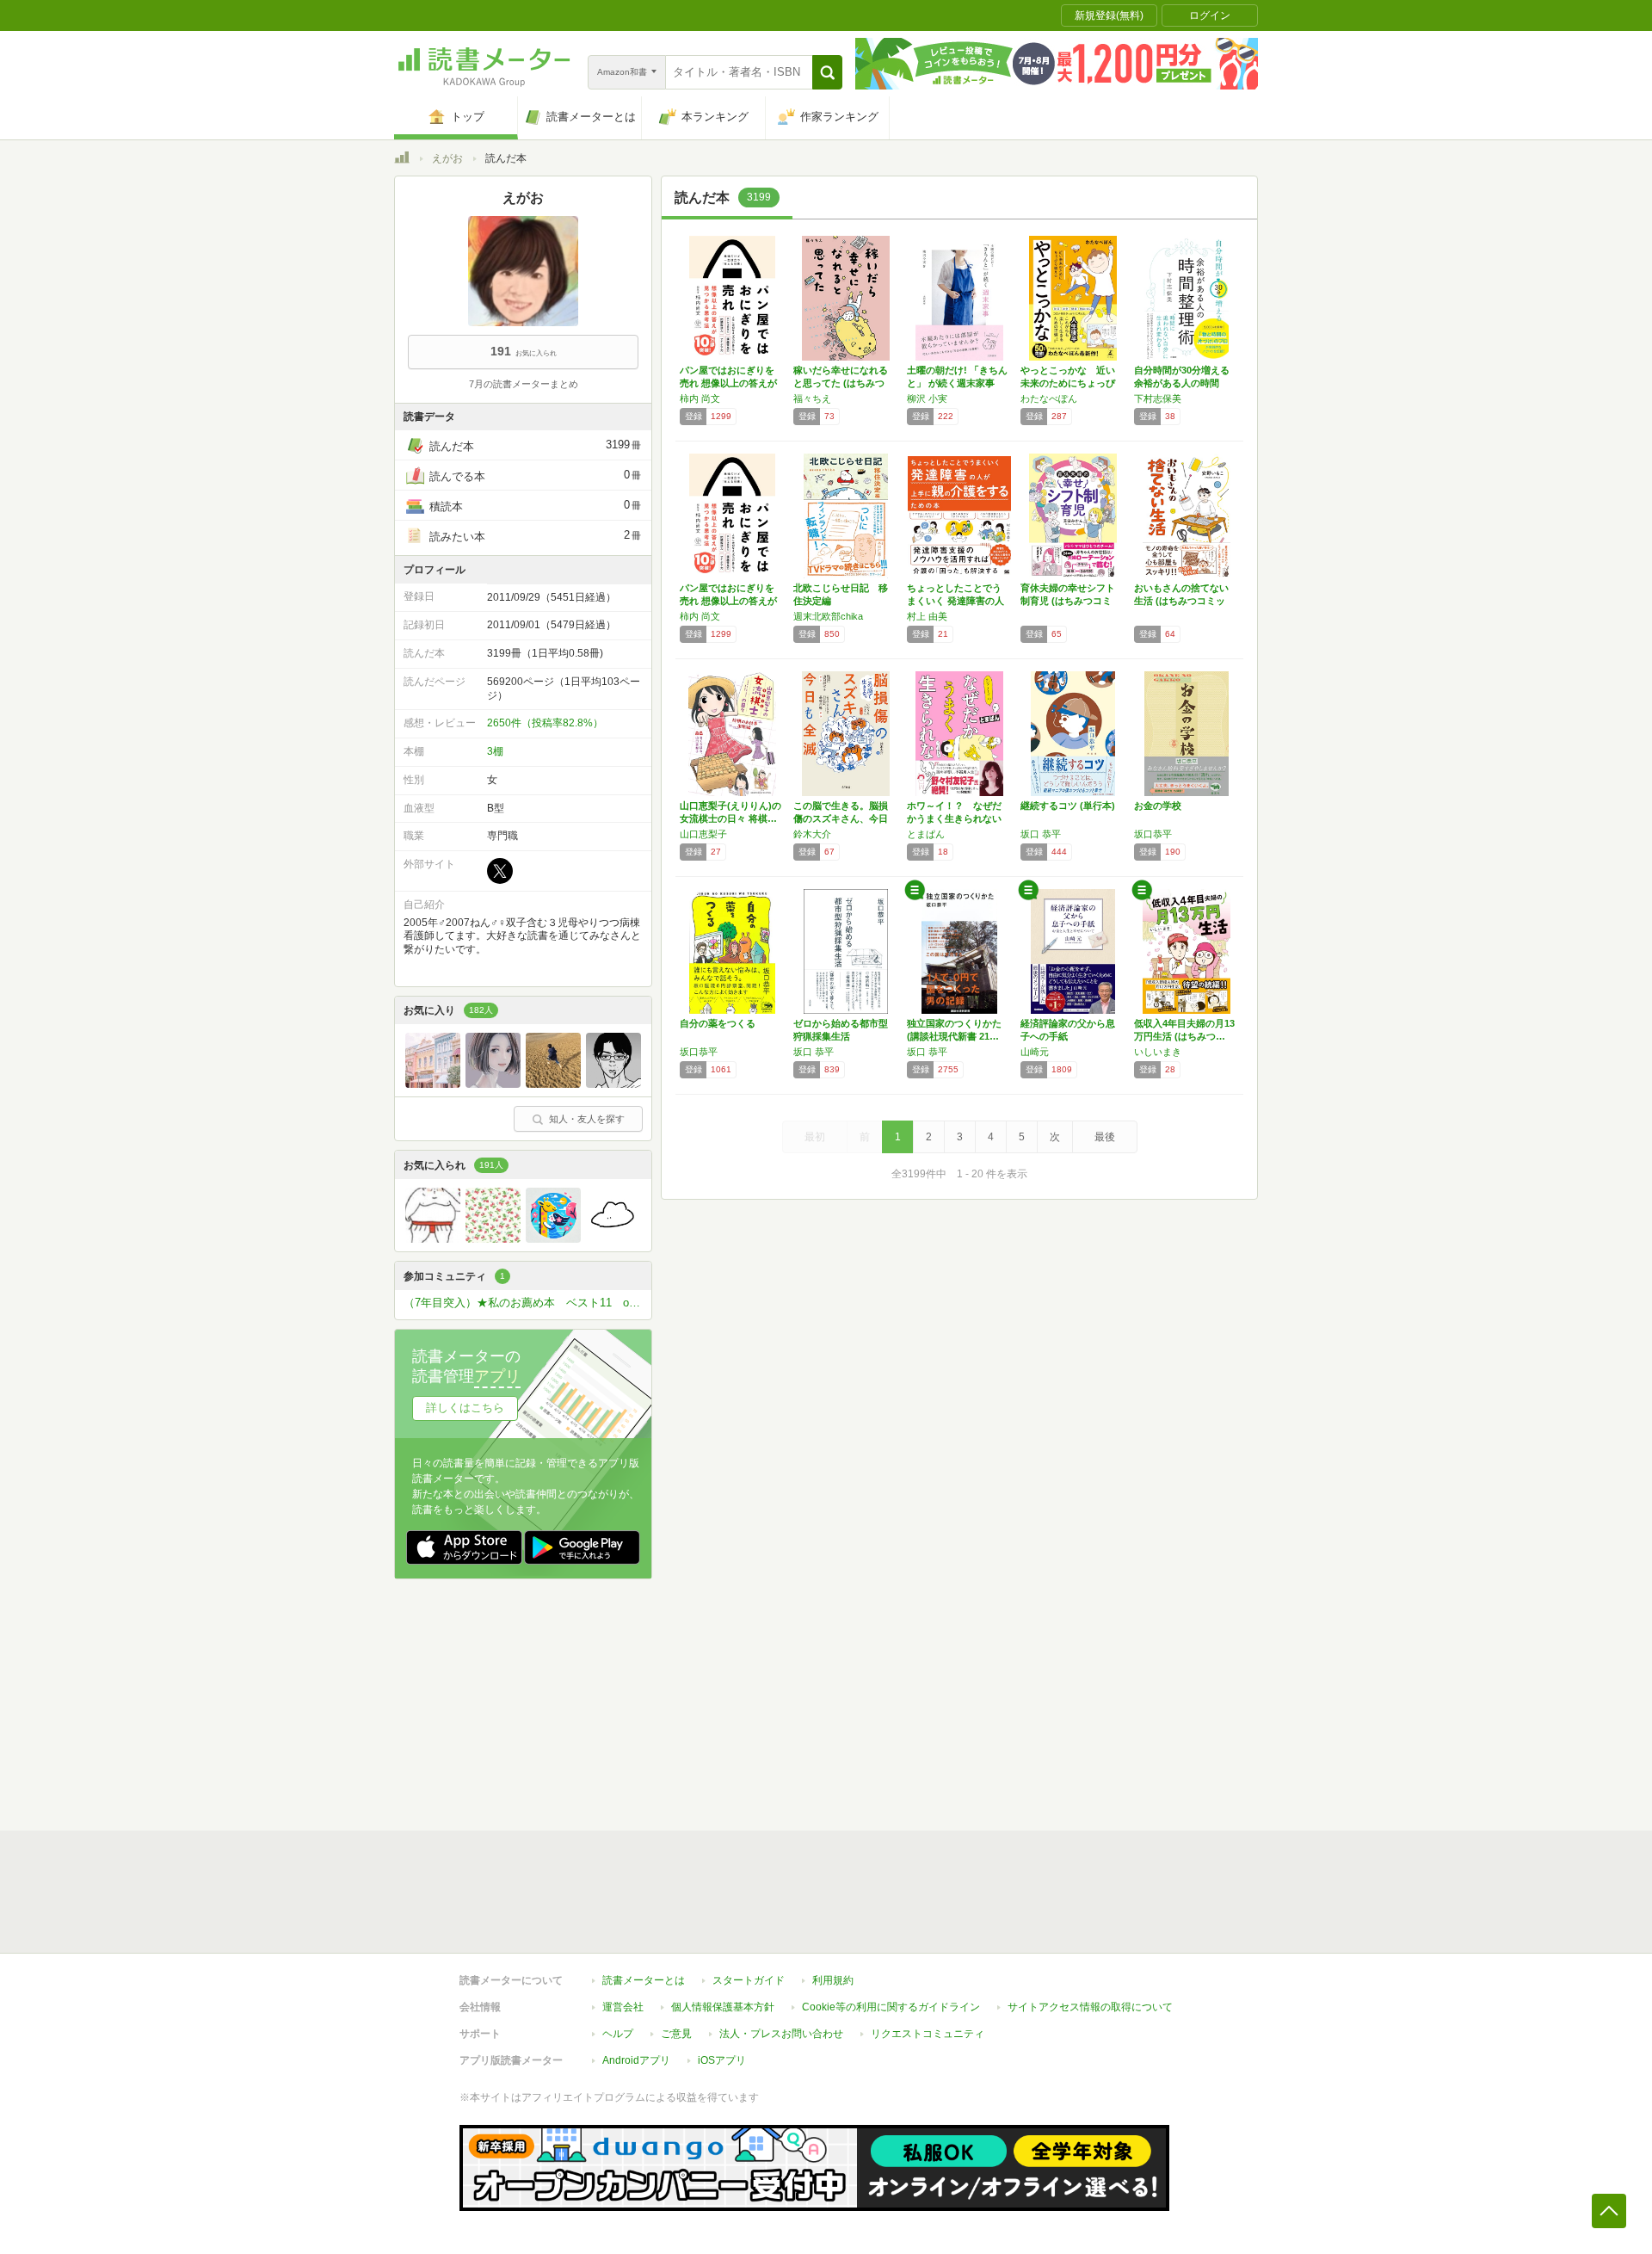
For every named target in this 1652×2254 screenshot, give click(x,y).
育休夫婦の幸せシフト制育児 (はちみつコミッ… (1068, 601)
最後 (1105, 1137)
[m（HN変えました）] (493, 1238)
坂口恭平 (1153, 834)
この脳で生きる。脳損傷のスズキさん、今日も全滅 (841, 818)
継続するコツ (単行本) (1068, 806)
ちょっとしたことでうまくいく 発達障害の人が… (955, 601)
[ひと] (613, 1084)
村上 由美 (927, 616)
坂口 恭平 (1041, 834)
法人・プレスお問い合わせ (781, 2034)
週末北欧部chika (828, 616)
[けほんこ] (433, 1238)
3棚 (495, 751)
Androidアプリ (636, 2060)
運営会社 (623, 2007)
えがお (447, 158)
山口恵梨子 (703, 834)
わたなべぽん (1049, 398)
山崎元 (1035, 1052)
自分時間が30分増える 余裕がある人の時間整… (1187, 383)
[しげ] (613, 1238)
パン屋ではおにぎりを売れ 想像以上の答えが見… (728, 383)
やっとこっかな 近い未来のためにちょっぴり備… (1068, 383)
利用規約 (833, 1980)
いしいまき (1158, 1052)
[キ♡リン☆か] (553, 1238)
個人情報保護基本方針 (723, 2007)
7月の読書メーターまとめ (524, 384)
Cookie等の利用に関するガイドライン (891, 2007)
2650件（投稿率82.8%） (545, 723)
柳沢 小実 (927, 398)
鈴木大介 (812, 834)
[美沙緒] (493, 1084)
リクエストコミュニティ (928, 2034)
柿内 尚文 (700, 398)
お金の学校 (1158, 806)
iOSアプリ (722, 2060)
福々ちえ (812, 398)
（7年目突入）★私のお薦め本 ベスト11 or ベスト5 (527, 1303)
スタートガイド (749, 1980)
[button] (827, 72)
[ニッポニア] (553, 1084)
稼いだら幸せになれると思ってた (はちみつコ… (841, 383)
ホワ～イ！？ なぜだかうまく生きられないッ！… (954, 818)
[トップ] (402, 160)
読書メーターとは (644, 1980)
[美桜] (433, 1084)
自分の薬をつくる (718, 1023)
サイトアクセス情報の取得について (1090, 2007)
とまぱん (926, 834)
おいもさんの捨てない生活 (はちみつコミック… (1181, 601)
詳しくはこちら (465, 1408)
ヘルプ (618, 2034)
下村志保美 (1158, 398)
